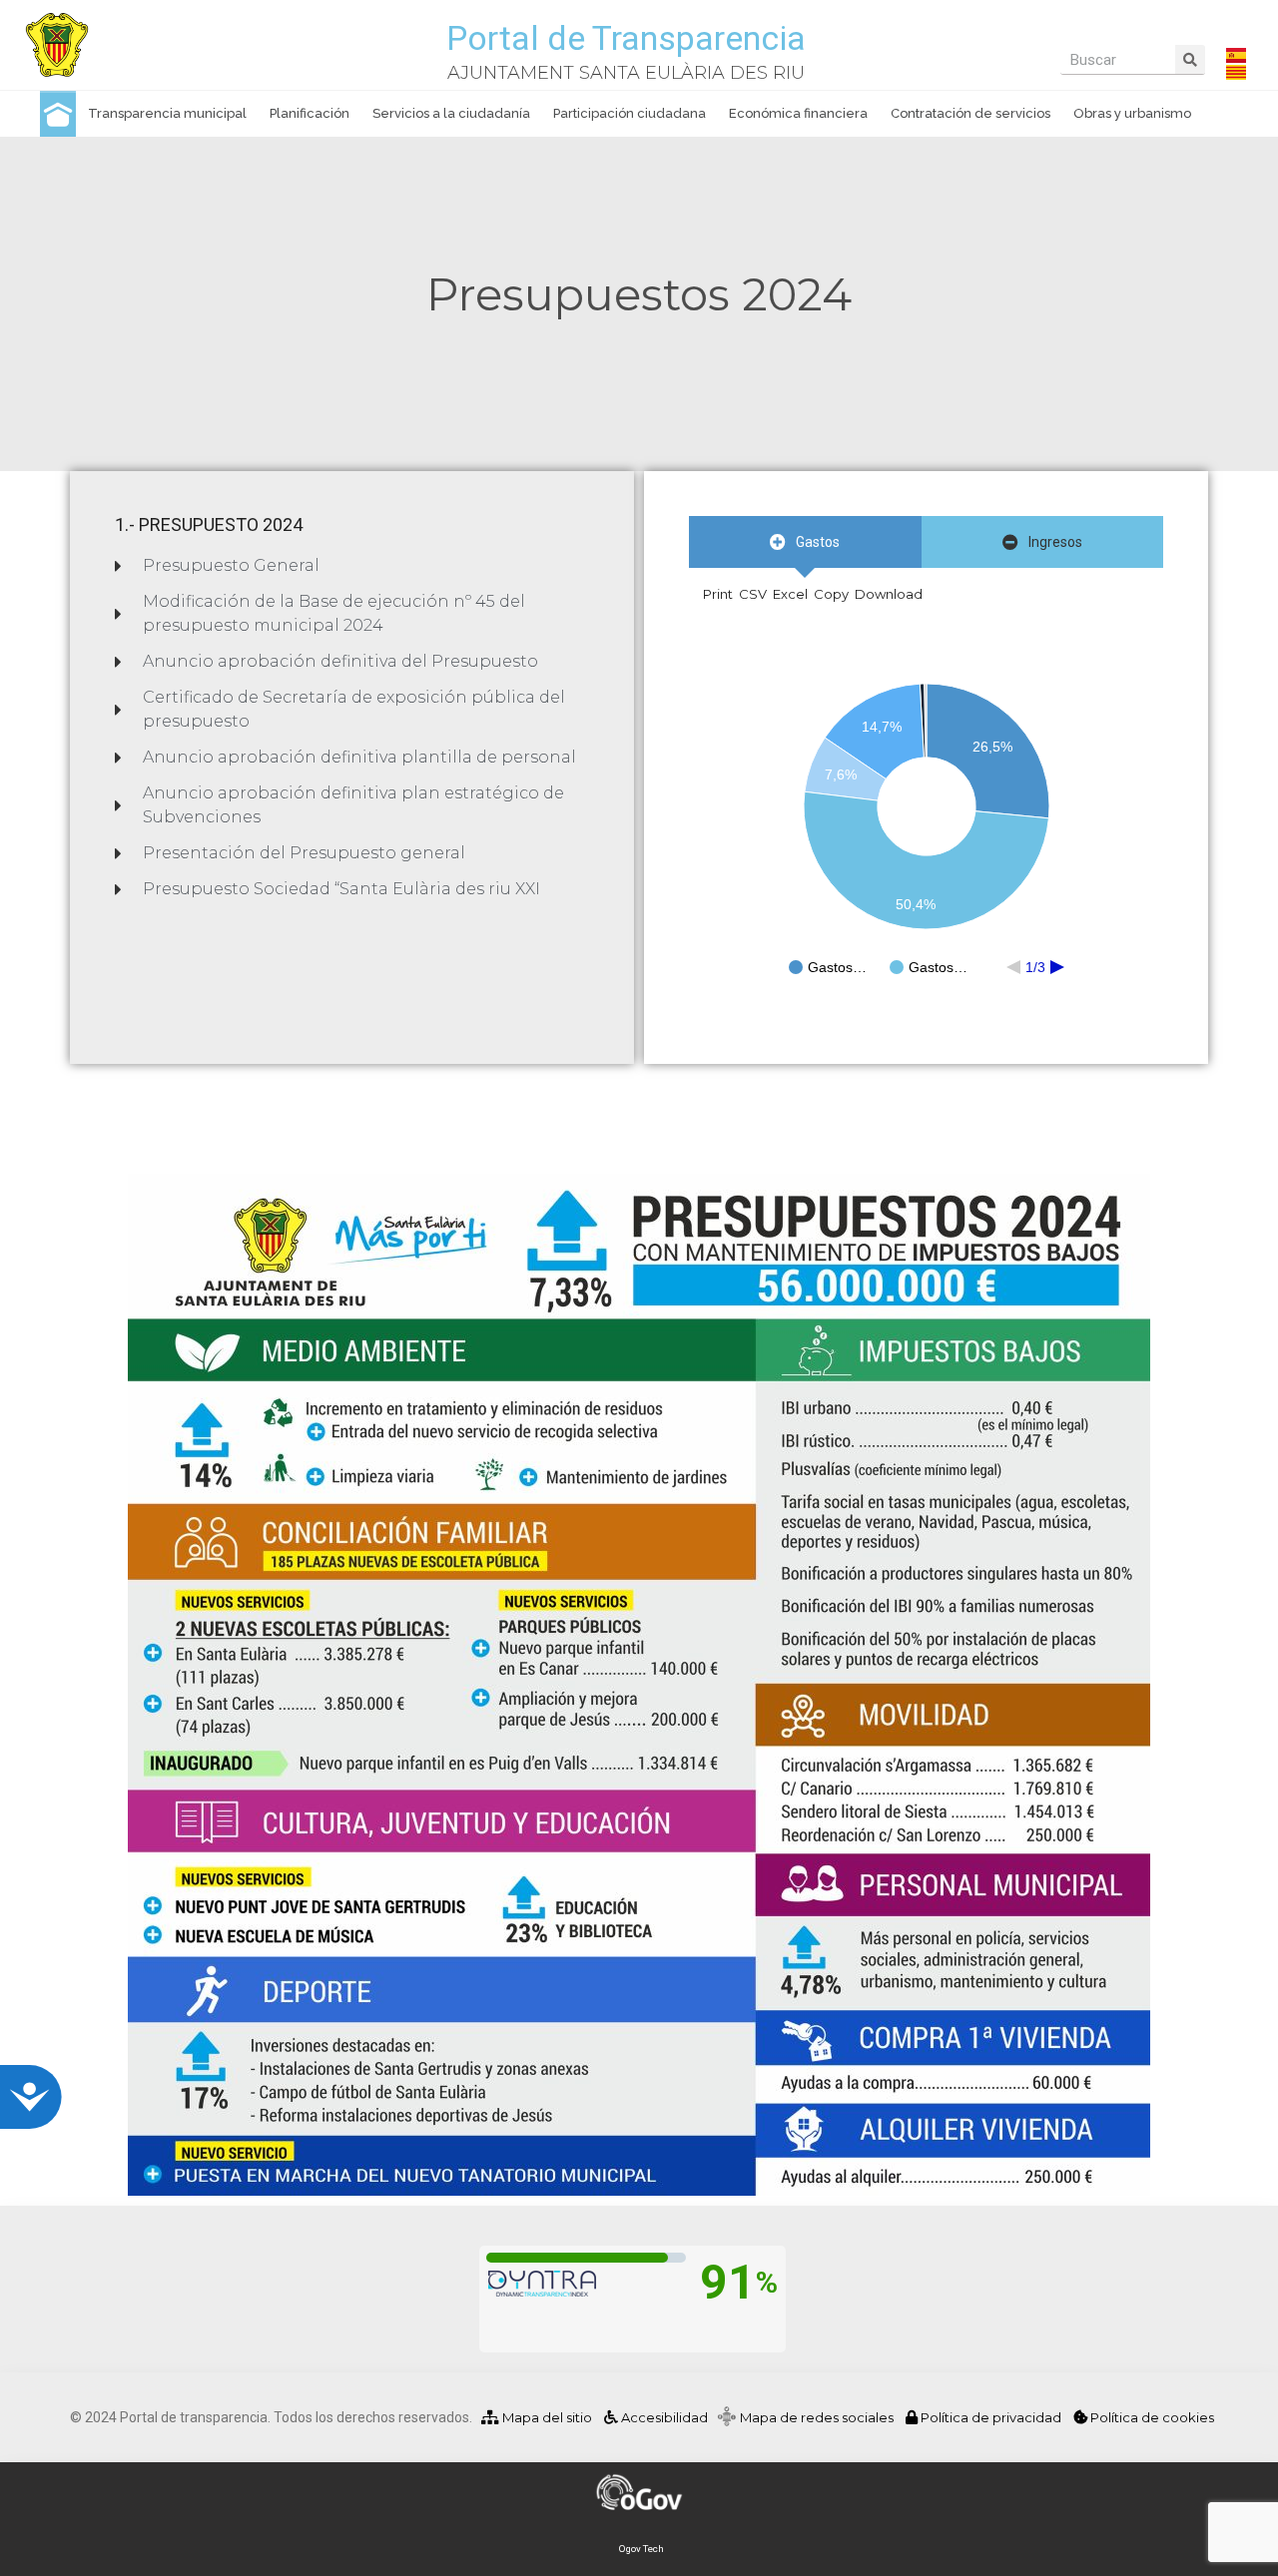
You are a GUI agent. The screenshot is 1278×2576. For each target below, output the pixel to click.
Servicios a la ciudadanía (451, 113)
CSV (753, 594)
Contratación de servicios (970, 113)
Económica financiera (798, 113)
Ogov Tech (641, 2549)
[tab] (805, 542)
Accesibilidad (663, 2417)
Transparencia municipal (167, 113)
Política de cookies (1151, 2417)
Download (889, 594)
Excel (790, 594)
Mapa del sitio (546, 2417)
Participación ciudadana (630, 113)
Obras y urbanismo (1132, 113)
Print (718, 594)
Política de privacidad (991, 2417)
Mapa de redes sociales (821, 2417)
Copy (831, 594)
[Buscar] (1190, 59)
